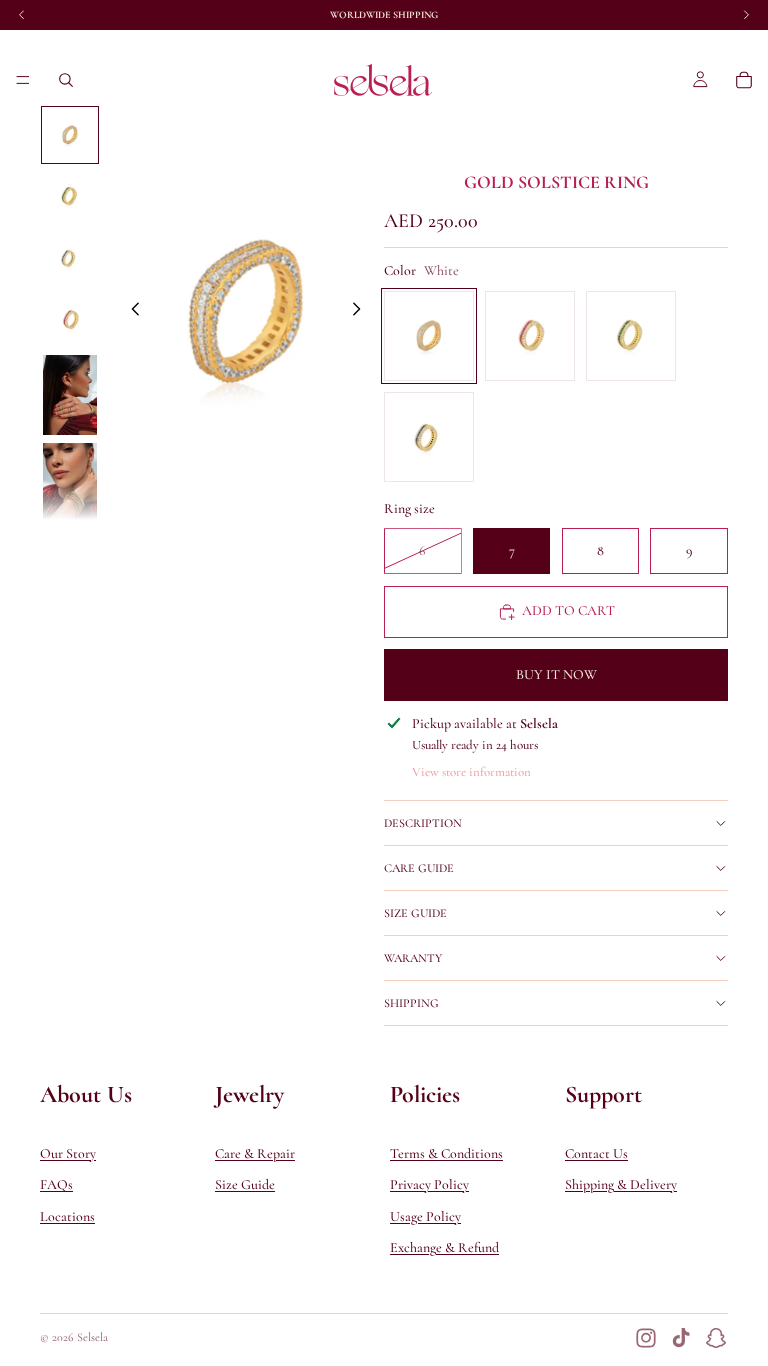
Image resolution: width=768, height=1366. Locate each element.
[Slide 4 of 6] (70, 320)
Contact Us (596, 1153)
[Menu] (23, 80)
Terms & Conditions (446, 1153)
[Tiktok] (681, 1338)
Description (423, 823)
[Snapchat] (716, 1338)
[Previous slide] (130, 313)
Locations (67, 1216)
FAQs (56, 1185)
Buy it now (556, 674)
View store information (471, 772)
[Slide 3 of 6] (70, 258)
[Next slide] (362, 313)
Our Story (68, 1153)
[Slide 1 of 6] (70, 135)
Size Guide (415, 913)
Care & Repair (255, 1153)
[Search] (66, 80)
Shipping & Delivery (621, 1185)
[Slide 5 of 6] (70, 395)
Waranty (413, 958)
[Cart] (744, 80)
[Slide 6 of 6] (70, 483)
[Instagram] (646, 1338)
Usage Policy (425, 1216)
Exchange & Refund (444, 1248)
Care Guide (419, 868)
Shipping (411, 1003)
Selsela (92, 1337)
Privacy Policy (429, 1185)
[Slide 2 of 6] (70, 197)
